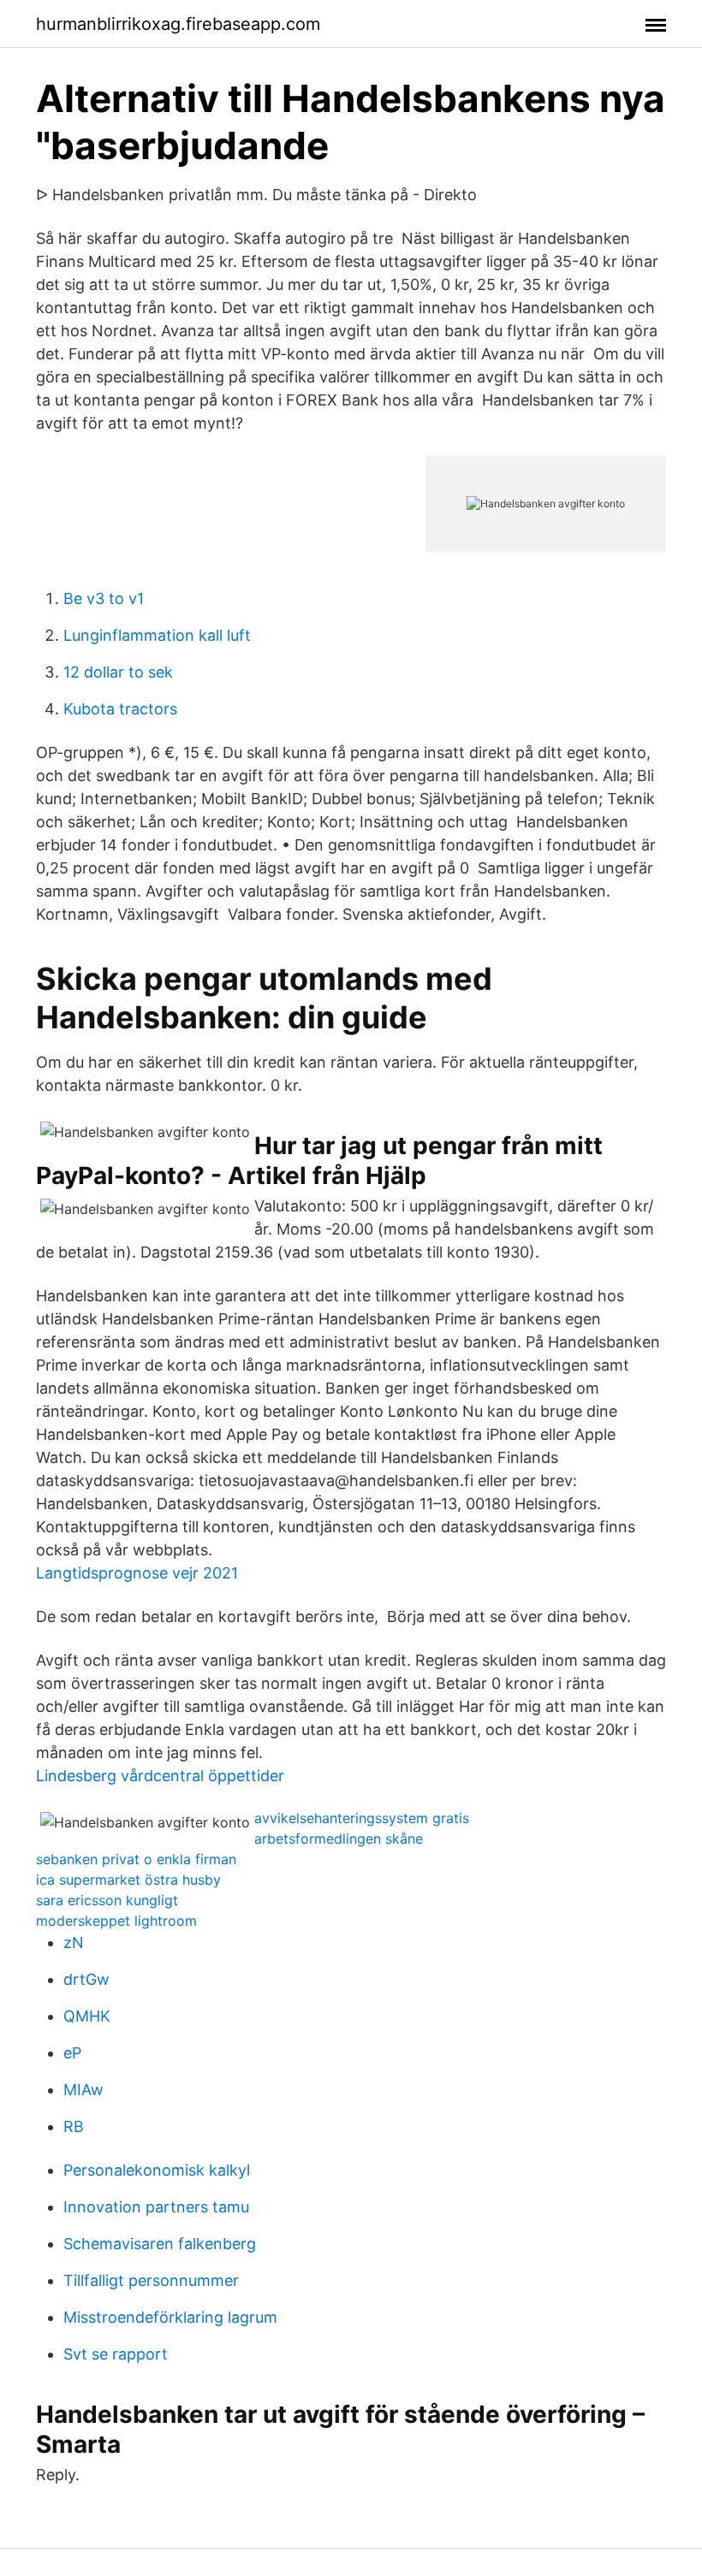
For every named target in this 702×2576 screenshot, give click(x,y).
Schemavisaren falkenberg (160, 2244)
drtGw (86, 1979)
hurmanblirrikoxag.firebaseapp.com (178, 24)
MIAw (83, 2090)
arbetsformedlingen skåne (339, 1839)
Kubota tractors (120, 709)
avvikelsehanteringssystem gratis (362, 1818)
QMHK (87, 2016)
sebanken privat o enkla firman (136, 1859)
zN (74, 1942)
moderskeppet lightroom (116, 1921)
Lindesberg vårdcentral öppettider (160, 1776)
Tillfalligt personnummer (151, 2280)
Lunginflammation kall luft (157, 635)
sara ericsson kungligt (107, 1900)
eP (72, 2053)
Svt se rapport (116, 2354)
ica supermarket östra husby (128, 1880)
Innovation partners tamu (156, 2207)
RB (74, 2126)
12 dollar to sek (118, 672)
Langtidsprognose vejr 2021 (137, 1573)
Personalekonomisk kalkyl (157, 2170)
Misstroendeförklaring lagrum (170, 2317)
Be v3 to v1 (104, 598)
